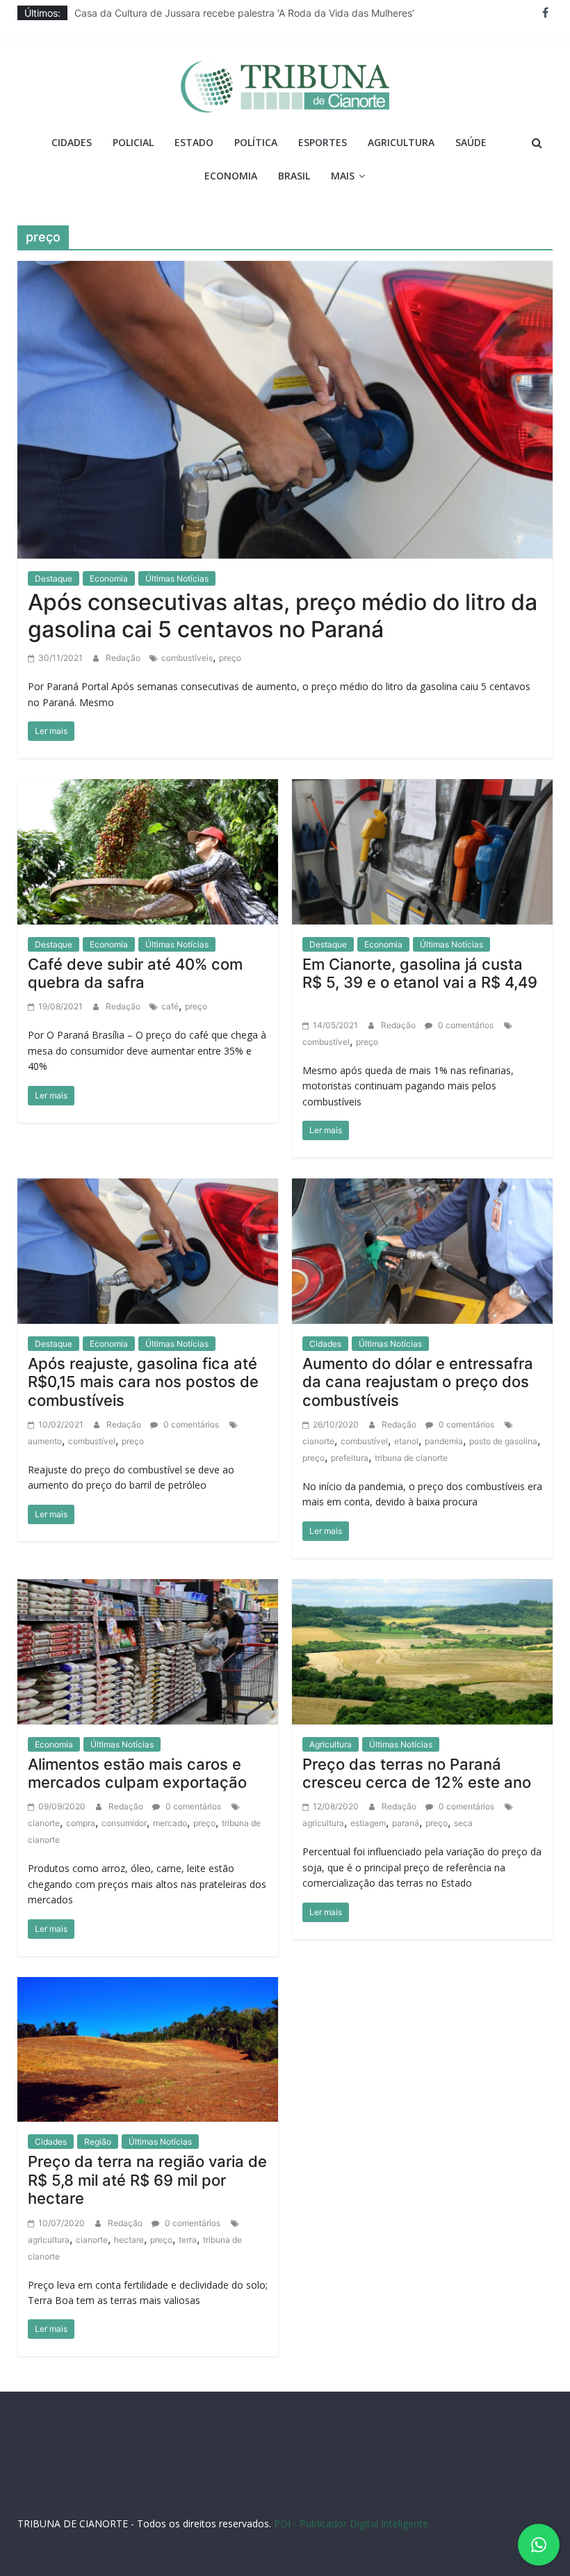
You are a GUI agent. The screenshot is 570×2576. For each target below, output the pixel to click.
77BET (178, 2485)
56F (107, 2485)
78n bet (326, 2498)
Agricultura (401, 142)
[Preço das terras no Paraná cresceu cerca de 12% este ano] (422, 1651)
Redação (124, 658)
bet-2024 (513, 2485)
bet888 (433, 2485)
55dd (403, 2485)
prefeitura (350, 1458)
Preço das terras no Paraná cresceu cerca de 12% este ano (417, 1773)
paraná (406, 1823)
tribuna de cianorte (411, 1458)
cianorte (318, 1441)
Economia (231, 176)
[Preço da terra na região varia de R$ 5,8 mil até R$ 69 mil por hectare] (148, 2048)
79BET (207, 2485)
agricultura (323, 1823)
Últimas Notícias (177, 578)
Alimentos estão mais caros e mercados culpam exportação (137, 1773)
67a (201, 2498)
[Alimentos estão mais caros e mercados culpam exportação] (148, 1651)
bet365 (174, 2498)
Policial (133, 142)
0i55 (298, 2498)
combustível (326, 1042)
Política (256, 142)
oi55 (223, 2498)
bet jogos (471, 2485)
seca (463, 1823)
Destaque (54, 578)
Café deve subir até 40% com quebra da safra (135, 973)
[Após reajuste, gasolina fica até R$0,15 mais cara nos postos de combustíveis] (148, 1250)
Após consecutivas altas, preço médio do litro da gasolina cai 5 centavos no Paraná (283, 615)
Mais (343, 176)
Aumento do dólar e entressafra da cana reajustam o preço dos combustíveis (418, 1382)
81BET (237, 2485)
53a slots (417, 2498)
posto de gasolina (503, 1441)
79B (127, 2485)
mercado (170, 1823)
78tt (284, 2485)
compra (81, 1823)
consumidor (124, 1823)
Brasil (294, 176)
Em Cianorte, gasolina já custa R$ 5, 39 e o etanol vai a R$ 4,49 (422, 983)
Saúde (471, 142)
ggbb (384, 2498)
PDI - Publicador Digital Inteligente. (352, 2523)
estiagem (368, 1823)
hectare (129, 2240)
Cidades (72, 142)
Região (98, 2142)
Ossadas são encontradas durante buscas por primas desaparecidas (231, 13)
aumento (45, 1441)
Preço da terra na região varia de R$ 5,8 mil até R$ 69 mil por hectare (147, 2180)
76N (263, 2485)
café (170, 1006)
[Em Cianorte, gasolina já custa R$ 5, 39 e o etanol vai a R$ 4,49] (422, 851)
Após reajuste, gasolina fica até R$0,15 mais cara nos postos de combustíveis (143, 1382)
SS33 (85, 2485)
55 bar (271, 2498)
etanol (406, 1441)
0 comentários (465, 1025)
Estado (194, 142)
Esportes (323, 142)
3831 (150, 2485)
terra (188, 2240)
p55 (245, 2498)
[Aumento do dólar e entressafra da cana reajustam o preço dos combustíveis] (422, 1250)
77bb (357, 2498)
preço (230, 658)
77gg (377, 2485)
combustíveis (187, 658)
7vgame (347, 2485)
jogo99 (311, 2485)
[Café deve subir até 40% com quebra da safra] (148, 851)
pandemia (444, 1441)
